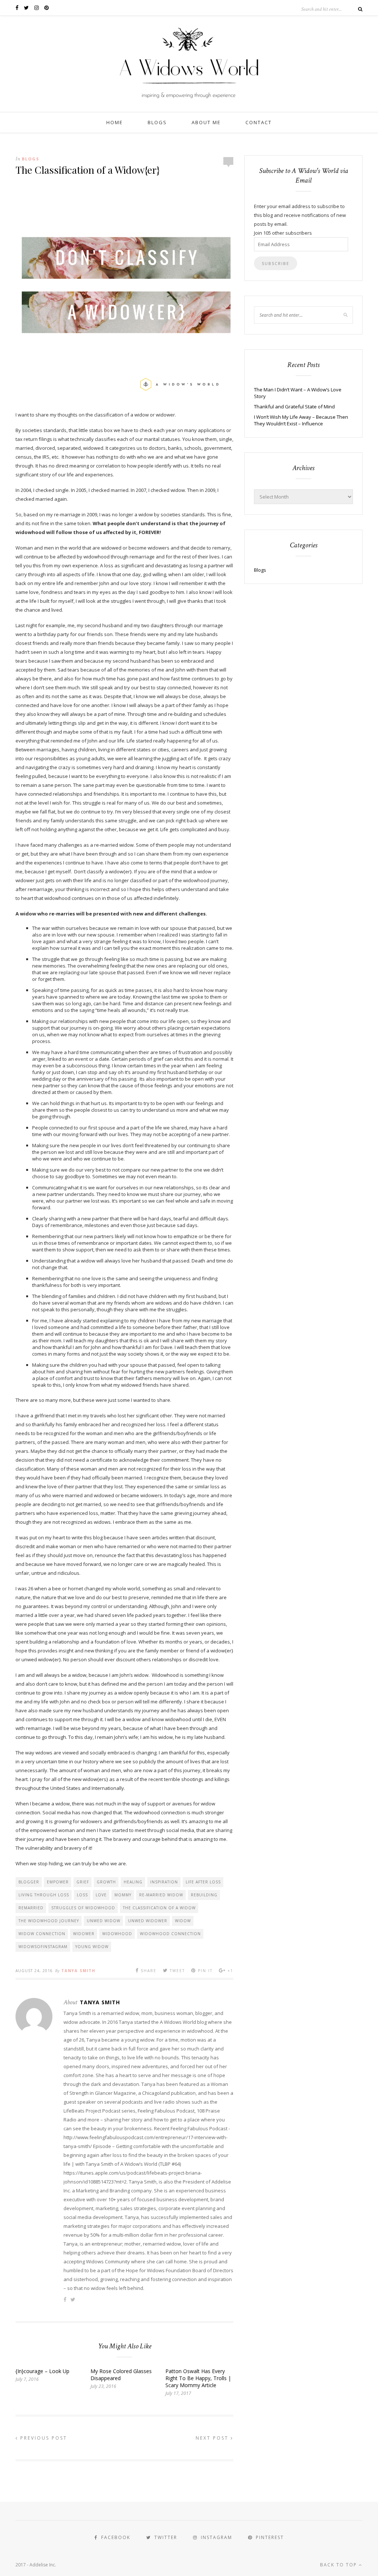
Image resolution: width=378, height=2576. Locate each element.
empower (58, 1882)
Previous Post (43, 2438)
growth (106, 1882)
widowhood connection (170, 1934)
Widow (183, 1921)
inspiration (164, 1882)
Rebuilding (204, 1895)
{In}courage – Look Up (42, 2371)
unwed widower (148, 1921)
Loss (82, 1895)
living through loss (44, 1895)
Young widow (92, 1947)
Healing (133, 1882)
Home (115, 122)
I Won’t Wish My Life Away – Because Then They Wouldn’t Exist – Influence (301, 420)
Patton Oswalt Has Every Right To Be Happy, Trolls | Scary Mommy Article (198, 2378)
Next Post (213, 2438)
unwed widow (104, 1921)
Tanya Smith (78, 1971)
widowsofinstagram (43, 1947)
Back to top (339, 2565)
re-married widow (161, 1895)
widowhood (117, 1934)
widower (84, 1934)
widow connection (42, 1934)
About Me (206, 122)
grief (83, 1882)
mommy (123, 1895)
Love (101, 1895)
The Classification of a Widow (159, 1908)
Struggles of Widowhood (83, 1908)
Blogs (157, 122)
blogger (29, 1882)
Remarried (31, 1908)
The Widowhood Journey (49, 1921)
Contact (259, 122)
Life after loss (203, 1882)
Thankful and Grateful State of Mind (294, 407)
